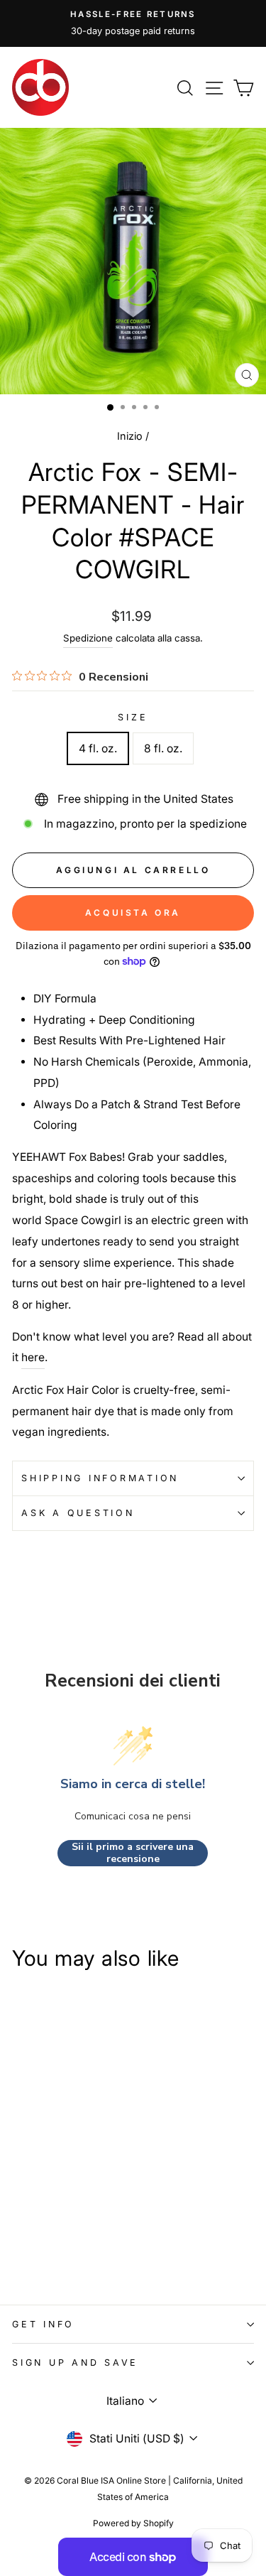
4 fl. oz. (98, 748)
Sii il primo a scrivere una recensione (133, 1853)
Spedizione (88, 638)
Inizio (130, 436)
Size (133, 717)
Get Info (43, 2324)
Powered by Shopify (133, 2523)
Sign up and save (75, 2363)
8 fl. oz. (163, 748)
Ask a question (78, 1513)
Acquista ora (133, 913)
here (33, 1357)
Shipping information (100, 1478)
